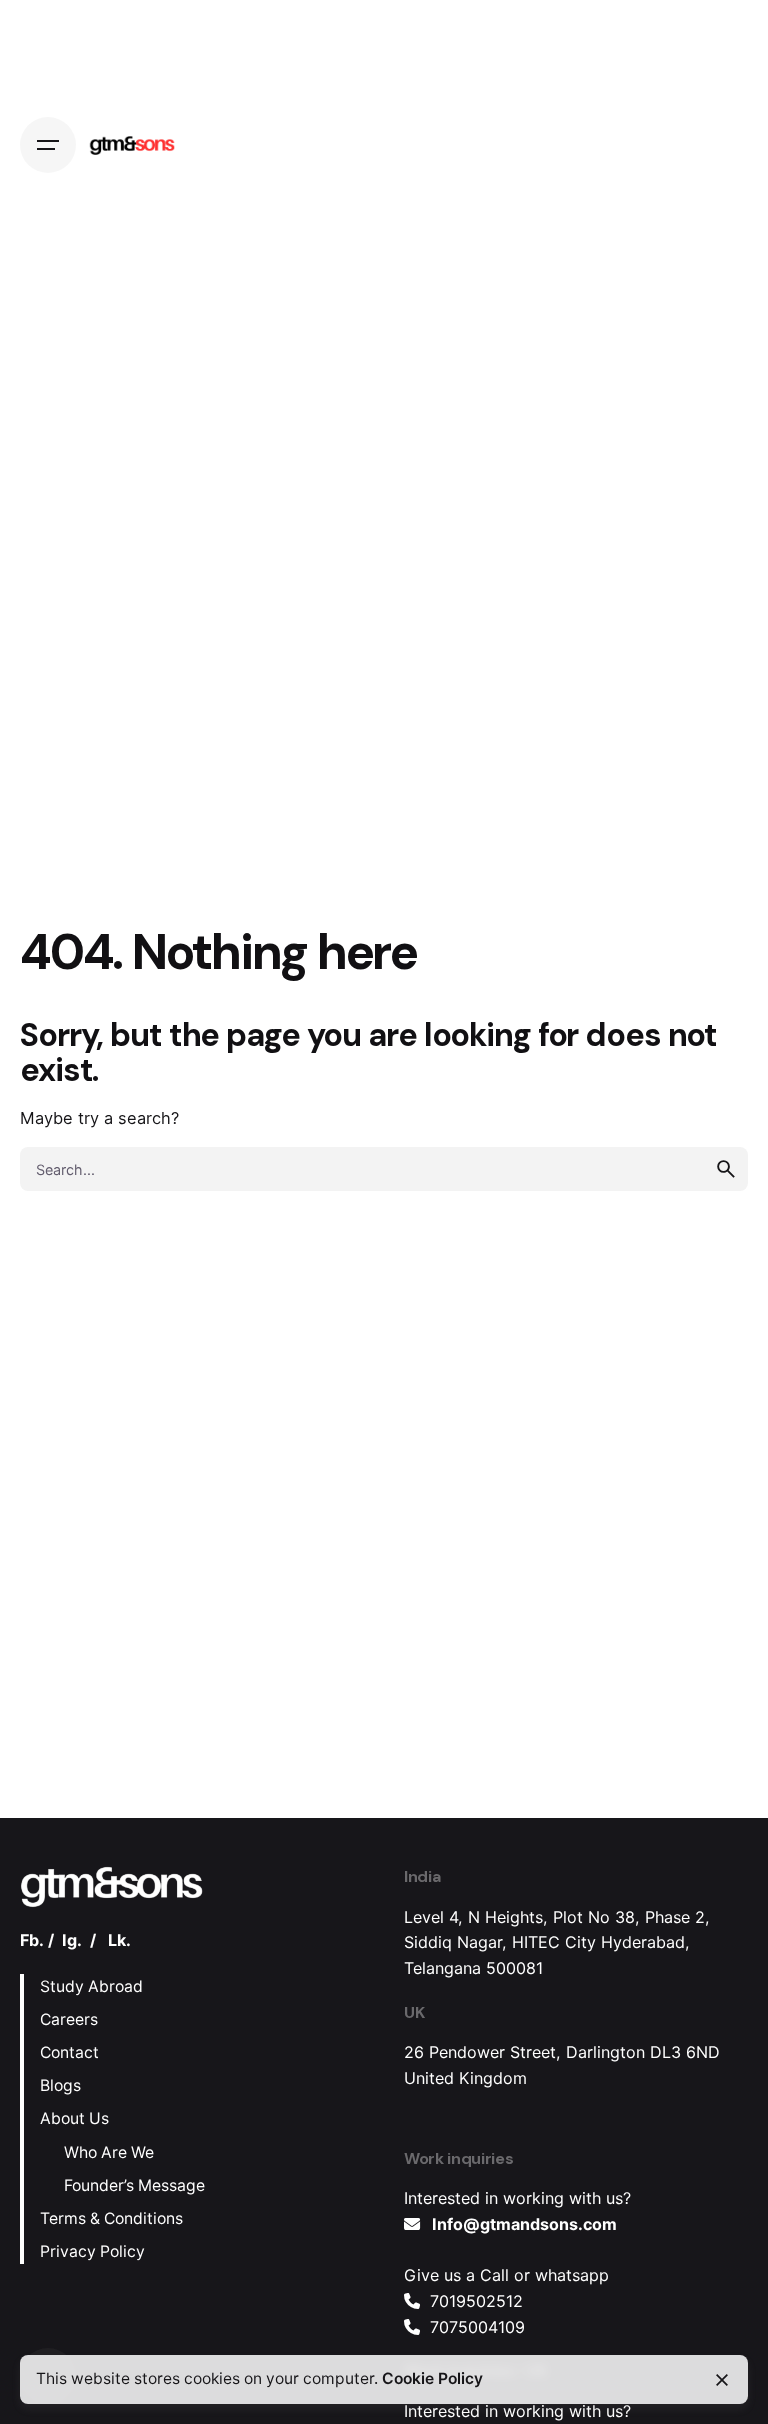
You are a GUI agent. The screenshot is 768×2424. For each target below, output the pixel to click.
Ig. (72, 1940)
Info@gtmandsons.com (524, 2224)
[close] (722, 2380)
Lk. (119, 1940)
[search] (726, 1169)
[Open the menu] (48, 145)
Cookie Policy (432, 2378)
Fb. (32, 1940)
